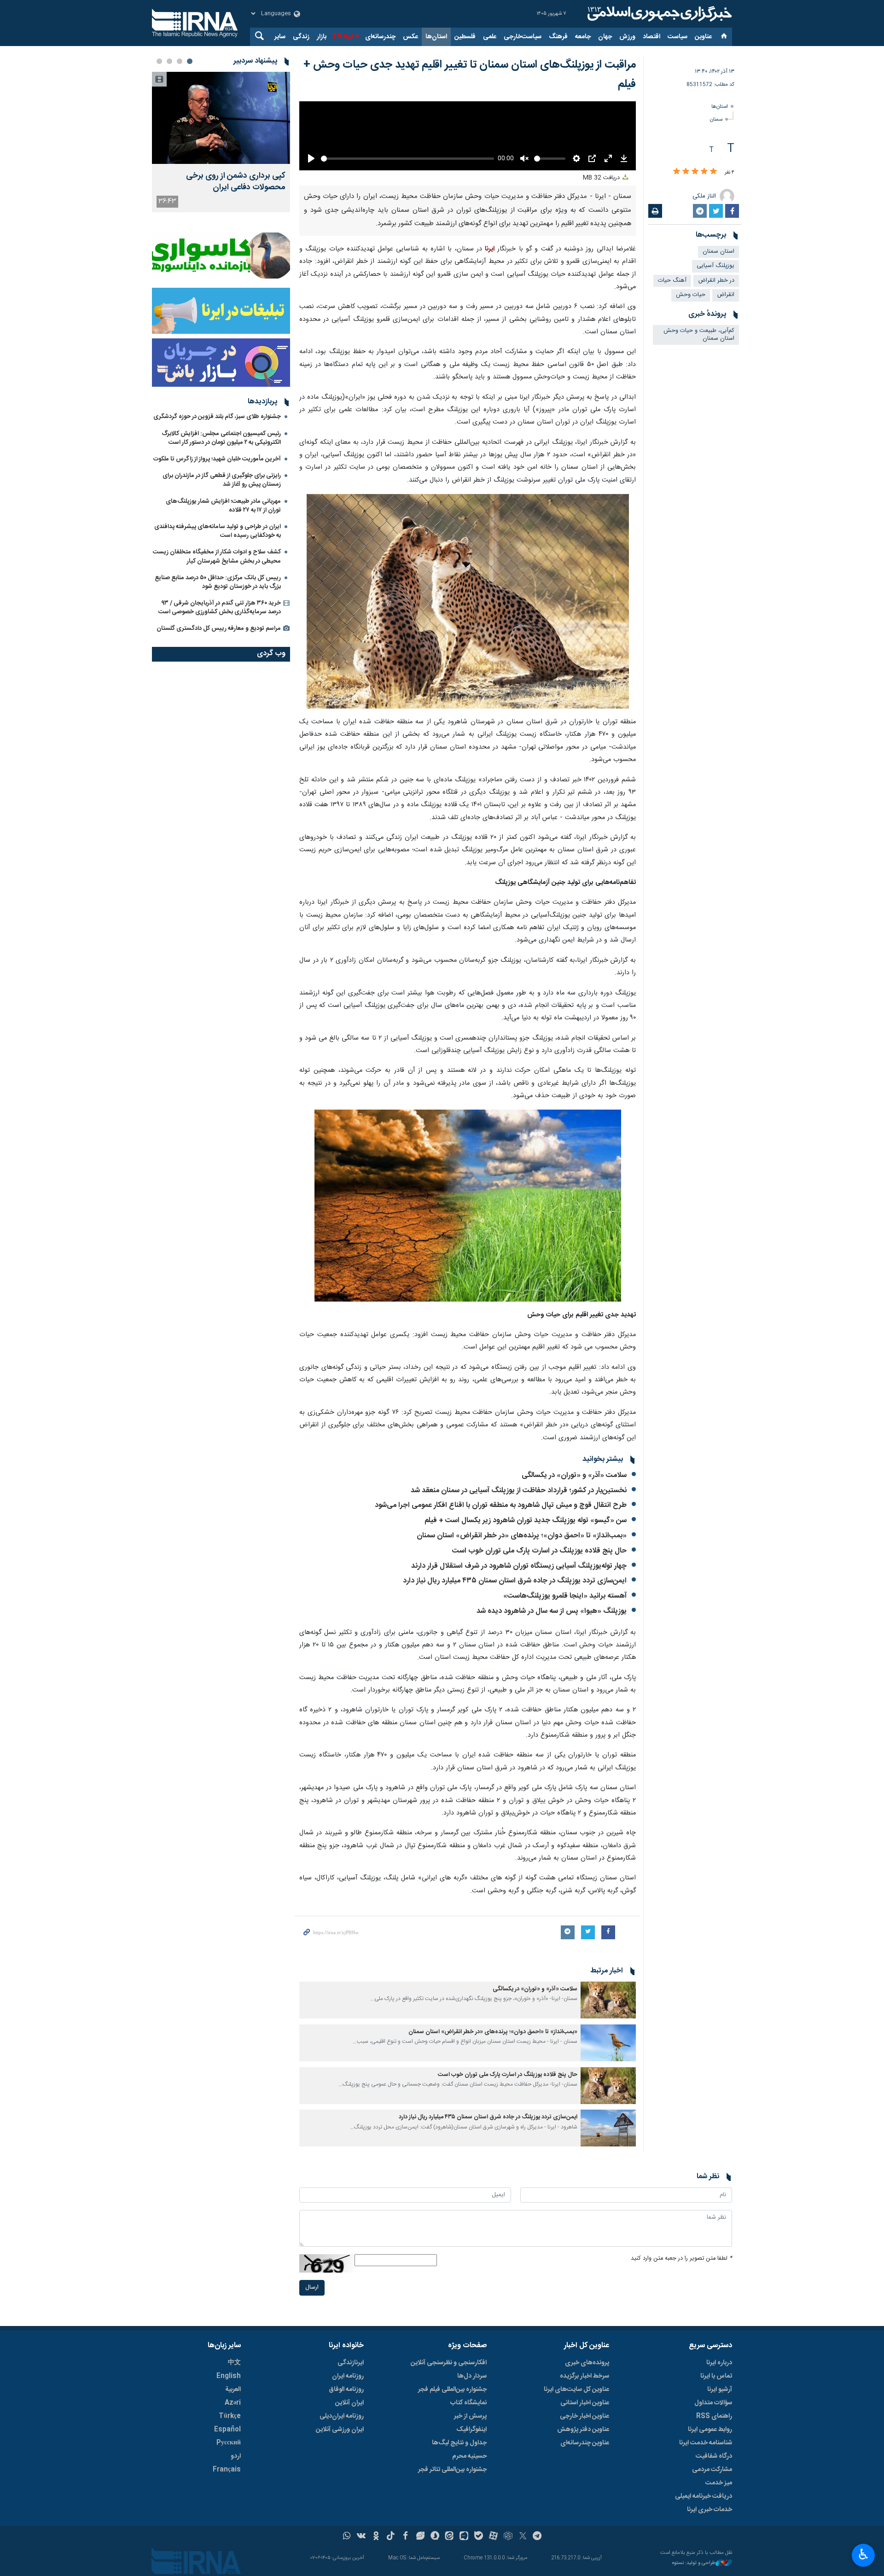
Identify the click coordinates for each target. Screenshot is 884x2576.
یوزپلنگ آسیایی (715, 266)
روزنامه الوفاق (346, 2509)
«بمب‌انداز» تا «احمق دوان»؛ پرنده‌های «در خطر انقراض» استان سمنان (522, 1656)
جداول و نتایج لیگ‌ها (459, 2563)
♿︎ (864, 2554)
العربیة (233, 2509)
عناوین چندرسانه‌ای (585, 2563)
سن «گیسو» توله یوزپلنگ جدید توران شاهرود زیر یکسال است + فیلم (526, 1641)
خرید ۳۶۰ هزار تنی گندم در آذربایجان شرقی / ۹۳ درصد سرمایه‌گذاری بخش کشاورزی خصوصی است (220, 608)
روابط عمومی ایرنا (710, 2549)
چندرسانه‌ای (380, 37)
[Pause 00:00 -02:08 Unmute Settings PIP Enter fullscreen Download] (468, 196)
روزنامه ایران (348, 2496)
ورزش (627, 37)
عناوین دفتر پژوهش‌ (583, 2549)
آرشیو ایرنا (720, 2509)
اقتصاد (651, 37)
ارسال (312, 2408)
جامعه (583, 37)
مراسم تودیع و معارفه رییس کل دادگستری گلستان (219, 628)
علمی (490, 37)
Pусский (229, 2563)
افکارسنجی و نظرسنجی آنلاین (449, 2483)
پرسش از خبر (470, 2536)
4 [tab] (159, 61)
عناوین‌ (703, 37)
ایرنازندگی (351, 2483)
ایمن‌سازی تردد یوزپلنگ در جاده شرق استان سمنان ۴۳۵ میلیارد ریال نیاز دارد (515, 1701)
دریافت (602, 298)
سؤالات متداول (713, 2523)
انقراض (726, 295)
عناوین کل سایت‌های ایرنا (576, 2509)
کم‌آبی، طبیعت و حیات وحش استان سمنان (699, 335)
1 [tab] (190, 61)
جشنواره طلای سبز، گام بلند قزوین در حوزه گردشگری (217, 417)
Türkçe (230, 2536)
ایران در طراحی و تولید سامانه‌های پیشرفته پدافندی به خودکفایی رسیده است (218, 531)
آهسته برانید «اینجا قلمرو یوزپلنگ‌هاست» (565, 1716)
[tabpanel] (221, 142)
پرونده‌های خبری (587, 2483)
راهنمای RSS (714, 2536)
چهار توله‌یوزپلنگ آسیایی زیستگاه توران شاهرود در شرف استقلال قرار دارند (519, 1686)
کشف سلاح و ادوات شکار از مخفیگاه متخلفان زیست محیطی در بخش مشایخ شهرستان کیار (217, 556)
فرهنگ (558, 37)
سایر (280, 37)
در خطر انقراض (716, 281)
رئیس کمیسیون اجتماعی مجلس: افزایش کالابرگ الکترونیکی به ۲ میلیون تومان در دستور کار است (221, 438)
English (229, 2496)
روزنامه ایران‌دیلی (342, 2536)
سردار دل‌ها (472, 2496)
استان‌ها (436, 37)
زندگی (301, 37)
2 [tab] (180, 61)
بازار (322, 37)
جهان (605, 37)
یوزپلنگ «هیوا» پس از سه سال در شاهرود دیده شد (551, 1731)
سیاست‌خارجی (523, 37)
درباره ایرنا (719, 2483)
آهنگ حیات (672, 281)
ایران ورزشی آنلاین (340, 2549)
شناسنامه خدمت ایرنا (706, 2563)
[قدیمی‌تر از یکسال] (608, 2120)
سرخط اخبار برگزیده (584, 2496)
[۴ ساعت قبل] (221, 118)
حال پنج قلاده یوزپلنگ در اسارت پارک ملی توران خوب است (539, 1671)
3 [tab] (169, 61)
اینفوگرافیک (471, 2549)
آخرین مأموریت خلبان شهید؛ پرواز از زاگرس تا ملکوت (217, 459)
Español (227, 2549)
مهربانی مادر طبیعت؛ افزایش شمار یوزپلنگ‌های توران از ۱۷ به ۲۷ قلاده (223, 506)
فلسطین (465, 37)
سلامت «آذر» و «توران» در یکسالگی (574, 1596)
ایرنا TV (343, 37)
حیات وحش (691, 295)
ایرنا (658, 14)
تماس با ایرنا (716, 2496)
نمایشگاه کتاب (468, 2523)
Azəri (233, 2523)
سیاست (678, 37)
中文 (234, 2483)
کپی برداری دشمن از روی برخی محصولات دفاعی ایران (236, 182)
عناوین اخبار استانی (585, 2523)
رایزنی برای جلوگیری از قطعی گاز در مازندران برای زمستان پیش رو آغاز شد (222, 480)
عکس (410, 37)
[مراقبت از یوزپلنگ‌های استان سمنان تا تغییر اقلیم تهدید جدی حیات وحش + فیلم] (468, 722)
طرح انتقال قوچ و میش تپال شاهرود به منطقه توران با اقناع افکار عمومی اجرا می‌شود (501, 1625)
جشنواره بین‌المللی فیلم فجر (452, 2509)
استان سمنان (718, 252)
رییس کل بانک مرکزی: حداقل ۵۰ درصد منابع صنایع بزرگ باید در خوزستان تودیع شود (218, 582)
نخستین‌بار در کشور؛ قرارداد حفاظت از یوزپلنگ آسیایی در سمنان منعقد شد (519, 1611)
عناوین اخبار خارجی (584, 2536)
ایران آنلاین (349, 2523)
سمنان (716, 119)
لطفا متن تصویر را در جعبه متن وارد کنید (681, 2379)
